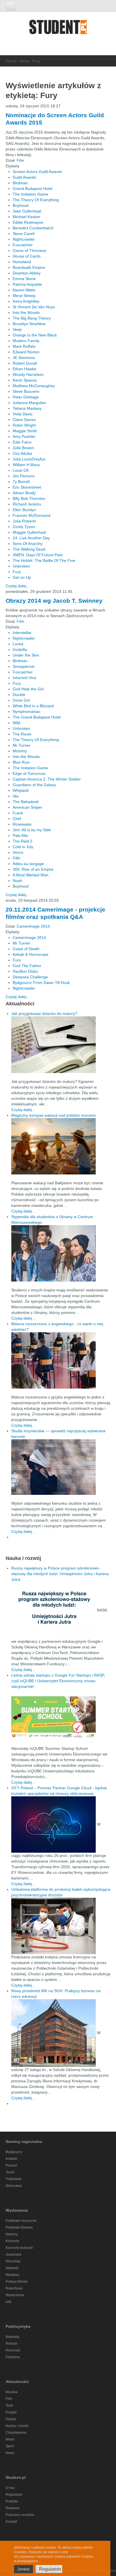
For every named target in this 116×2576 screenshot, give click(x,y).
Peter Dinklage (26, 397)
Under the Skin (26, 655)
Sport (10, 2446)
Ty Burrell (21, 482)
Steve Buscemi (26, 391)
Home (11, 61)
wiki (9, 2302)
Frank (18, 813)
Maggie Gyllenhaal (29, 532)
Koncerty (12, 2241)
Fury (17, 572)
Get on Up (22, 577)
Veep (17, 329)
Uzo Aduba (22, 453)
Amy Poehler (24, 436)
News (24, 61)
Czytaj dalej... (18, 586)
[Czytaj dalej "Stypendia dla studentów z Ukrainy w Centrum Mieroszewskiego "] (61, 1253)
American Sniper (27, 807)
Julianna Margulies (29, 403)
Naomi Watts (24, 290)
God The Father (27, 966)
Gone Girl (21, 700)
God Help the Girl (28, 689)
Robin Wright (24, 425)
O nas (10, 2488)
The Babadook (26, 802)
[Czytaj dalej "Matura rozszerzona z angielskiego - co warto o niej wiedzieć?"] (61, 1360)
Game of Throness (29, 250)
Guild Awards (24, 177)
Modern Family (26, 341)
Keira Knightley (26, 301)
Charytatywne (16, 2433)
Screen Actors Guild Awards (37, 172)
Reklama (13, 2508)
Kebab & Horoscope (31, 954)
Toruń (10, 2172)
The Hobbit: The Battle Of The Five (44, 560)
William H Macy (26, 465)
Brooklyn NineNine (29, 324)
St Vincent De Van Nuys (34, 307)
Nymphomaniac (27, 711)
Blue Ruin (21, 762)
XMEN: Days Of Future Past (38, 555)
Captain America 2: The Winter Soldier (47, 779)
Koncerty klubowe (19, 2248)
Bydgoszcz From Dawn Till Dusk (41, 983)
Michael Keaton (26, 217)
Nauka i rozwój (17, 2426)
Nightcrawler (24, 239)
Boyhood (21, 205)
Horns (18, 852)
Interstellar (22, 633)
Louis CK (21, 470)
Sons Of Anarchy (28, 544)
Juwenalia (14, 2254)
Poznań (12, 2165)
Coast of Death (26, 949)
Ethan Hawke (24, 369)
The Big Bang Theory (32, 318)
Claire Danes (24, 420)
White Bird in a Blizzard (33, 706)
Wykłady (12, 2268)
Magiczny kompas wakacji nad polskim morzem (53, 1115)
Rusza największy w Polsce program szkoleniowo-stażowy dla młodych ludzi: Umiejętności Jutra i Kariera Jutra (60, 1574)
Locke (18, 644)
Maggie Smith (25, 431)
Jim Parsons (24, 476)
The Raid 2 (23, 841)
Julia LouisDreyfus (29, 459)
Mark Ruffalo (24, 346)
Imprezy (12, 2234)
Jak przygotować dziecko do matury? (44, 1014)
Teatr (9, 2406)
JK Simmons (24, 358)
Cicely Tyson (24, 527)
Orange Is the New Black (35, 335)
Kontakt (11, 2522)
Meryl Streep (24, 296)
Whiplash (21, 790)
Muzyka (12, 2392)
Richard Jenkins (27, 504)
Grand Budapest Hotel (33, 189)
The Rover (22, 734)
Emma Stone (24, 279)
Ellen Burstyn (24, 510)
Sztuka (11, 2419)
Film (20, 160)
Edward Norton (26, 352)
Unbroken (21, 566)
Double (19, 695)
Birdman (20, 183)
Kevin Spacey (25, 380)
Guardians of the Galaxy (34, 785)
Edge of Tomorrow (29, 773)
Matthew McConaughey (34, 386)
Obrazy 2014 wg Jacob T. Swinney (54, 601)
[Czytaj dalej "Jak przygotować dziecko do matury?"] (61, 1045)
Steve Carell (24, 234)
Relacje (12, 2344)
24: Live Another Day (31, 538)
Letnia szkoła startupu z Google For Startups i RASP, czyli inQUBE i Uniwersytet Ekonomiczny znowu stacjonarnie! (58, 1681)
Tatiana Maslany (27, 408)
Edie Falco (22, 442)
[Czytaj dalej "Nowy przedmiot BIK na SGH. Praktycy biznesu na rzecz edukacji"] (54, 2033)
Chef (17, 819)
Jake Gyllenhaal (27, 211)
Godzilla (20, 649)
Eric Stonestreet (27, 487)
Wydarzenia (15, 2295)
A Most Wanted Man (31, 875)
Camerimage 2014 (33, 926)
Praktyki (12, 2501)
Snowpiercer (24, 666)
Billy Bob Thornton (29, 498)
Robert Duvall (25, 363)
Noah (17, 881)
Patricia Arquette (27, 284)
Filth (16, 858)
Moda (10, 2439)
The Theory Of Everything (36, 200)
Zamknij (24, 2569)
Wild (16, 723)
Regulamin (14, 2495)
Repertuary (14, 2288)
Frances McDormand (32, 515)
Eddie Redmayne (28, 222)
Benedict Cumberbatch (33, 228)
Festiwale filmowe (19, 2227)
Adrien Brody (24, 493)
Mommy (20, 751)
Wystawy (12, 2275)
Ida (15, 796)
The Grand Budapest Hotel (37, 717)
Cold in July (23, 847)
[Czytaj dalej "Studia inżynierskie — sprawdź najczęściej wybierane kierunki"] (61, 1467)
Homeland (22, 262)
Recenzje (13, 2350)
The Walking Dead (29, 549)
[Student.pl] (58, 29)
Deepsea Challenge (30, 977)
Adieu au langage (28, 864)
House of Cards (27, 256)
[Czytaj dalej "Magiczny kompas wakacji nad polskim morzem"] (61, 1146)
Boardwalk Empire (29, 267)
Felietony (13, 2357)
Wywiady (13, 2337)
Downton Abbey (27, 273)
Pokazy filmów (17, 2282)
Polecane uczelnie (20, 2515)
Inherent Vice (24, 678)
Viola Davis (23, 414)
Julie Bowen (23, 448)
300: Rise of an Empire (33, 869)
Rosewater (22, 824)
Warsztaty (13, 2261)
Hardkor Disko (25, 971)
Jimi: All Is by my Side (32, 830)
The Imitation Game (30, 194)
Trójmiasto (14, 2179)
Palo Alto (20, 835)
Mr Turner (22, 745)
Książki (11, 2412)
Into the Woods (26, 312)
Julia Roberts (24, 521)
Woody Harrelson (28, 374)
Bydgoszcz (14, 2152)
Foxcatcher (23, 245)
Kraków (11, 2159)
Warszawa (14, 2186)
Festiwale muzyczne (21, 2221)
